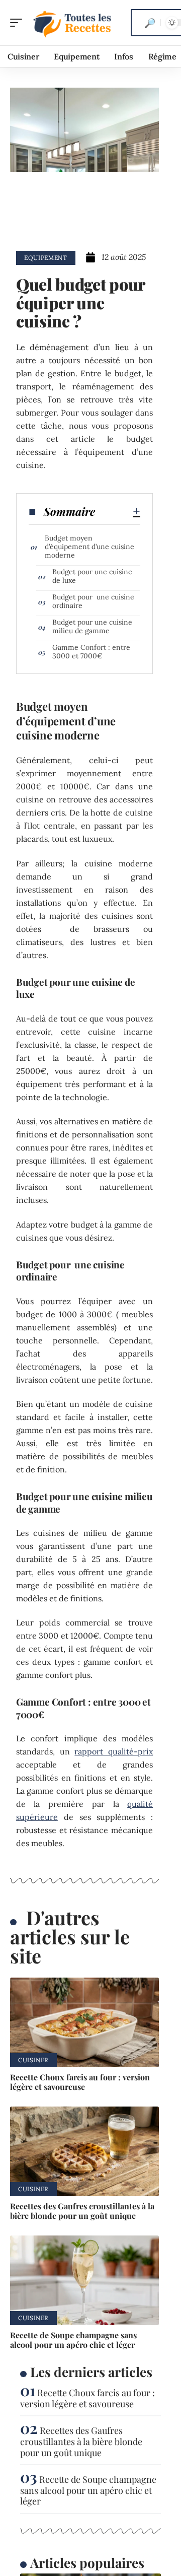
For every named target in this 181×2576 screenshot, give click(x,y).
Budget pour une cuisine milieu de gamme (92, 626)
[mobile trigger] (19, 23)
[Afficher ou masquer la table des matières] (118, 511)
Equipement (46, 258)
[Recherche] (150, 23)
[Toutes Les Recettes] (72, 23)
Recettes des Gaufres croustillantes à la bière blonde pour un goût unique (82, 2211)
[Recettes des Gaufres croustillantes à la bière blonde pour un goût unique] (84, 2151)
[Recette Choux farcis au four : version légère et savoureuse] (84, 2022)
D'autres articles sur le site (70, 1937)
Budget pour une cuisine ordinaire (93, 601)
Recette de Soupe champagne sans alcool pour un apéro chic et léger (73, 2340)
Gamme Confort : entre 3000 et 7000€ (91, 652)
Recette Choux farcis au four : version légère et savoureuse (80, 2082)
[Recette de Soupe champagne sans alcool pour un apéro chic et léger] (84, 2280)
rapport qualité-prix (114, 1751)
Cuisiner (33, 2060)
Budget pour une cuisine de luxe (92, 576)
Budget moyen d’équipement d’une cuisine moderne (89, 547)
